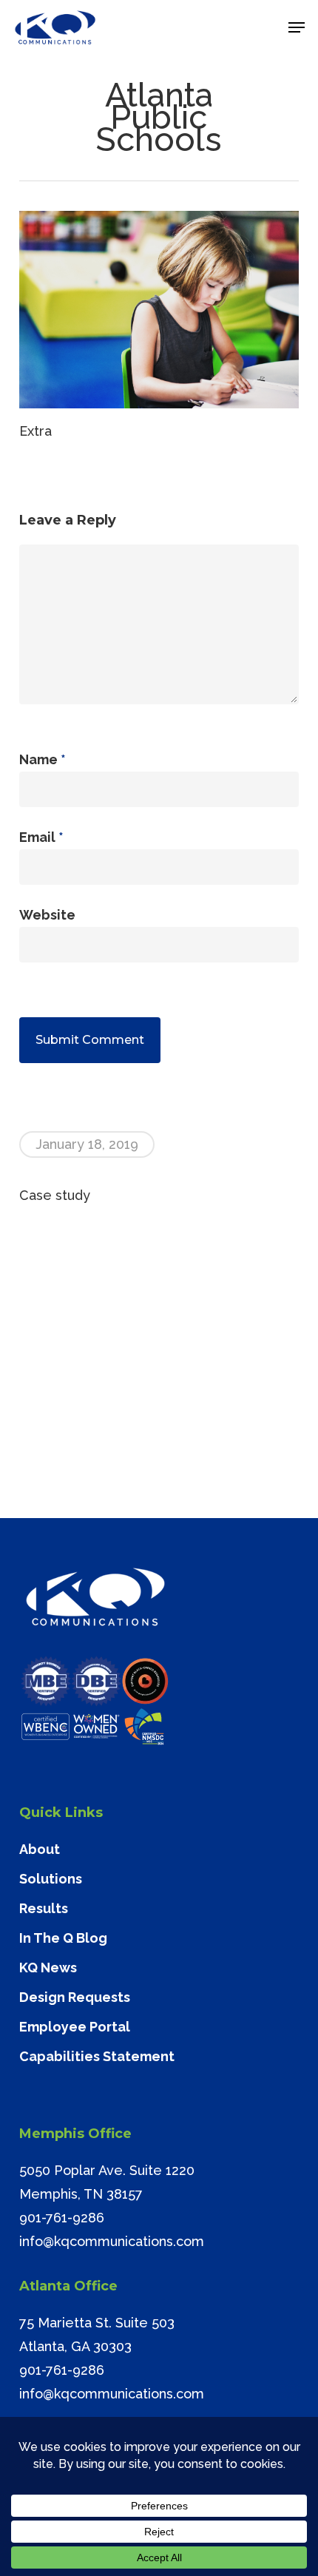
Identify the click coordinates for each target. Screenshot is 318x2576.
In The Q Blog (63, 1938)
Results (44, 1908)
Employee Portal (75, 2027)
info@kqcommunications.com (112, 2241)
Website (47, 915)
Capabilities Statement (97, 2056)
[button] (297, 27)
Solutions (51, 1879)
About (40, 1849)
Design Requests (75, 1997)
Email (41, 837)
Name (43, 759)
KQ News (48, 1968)
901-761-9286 (62, 2218)
